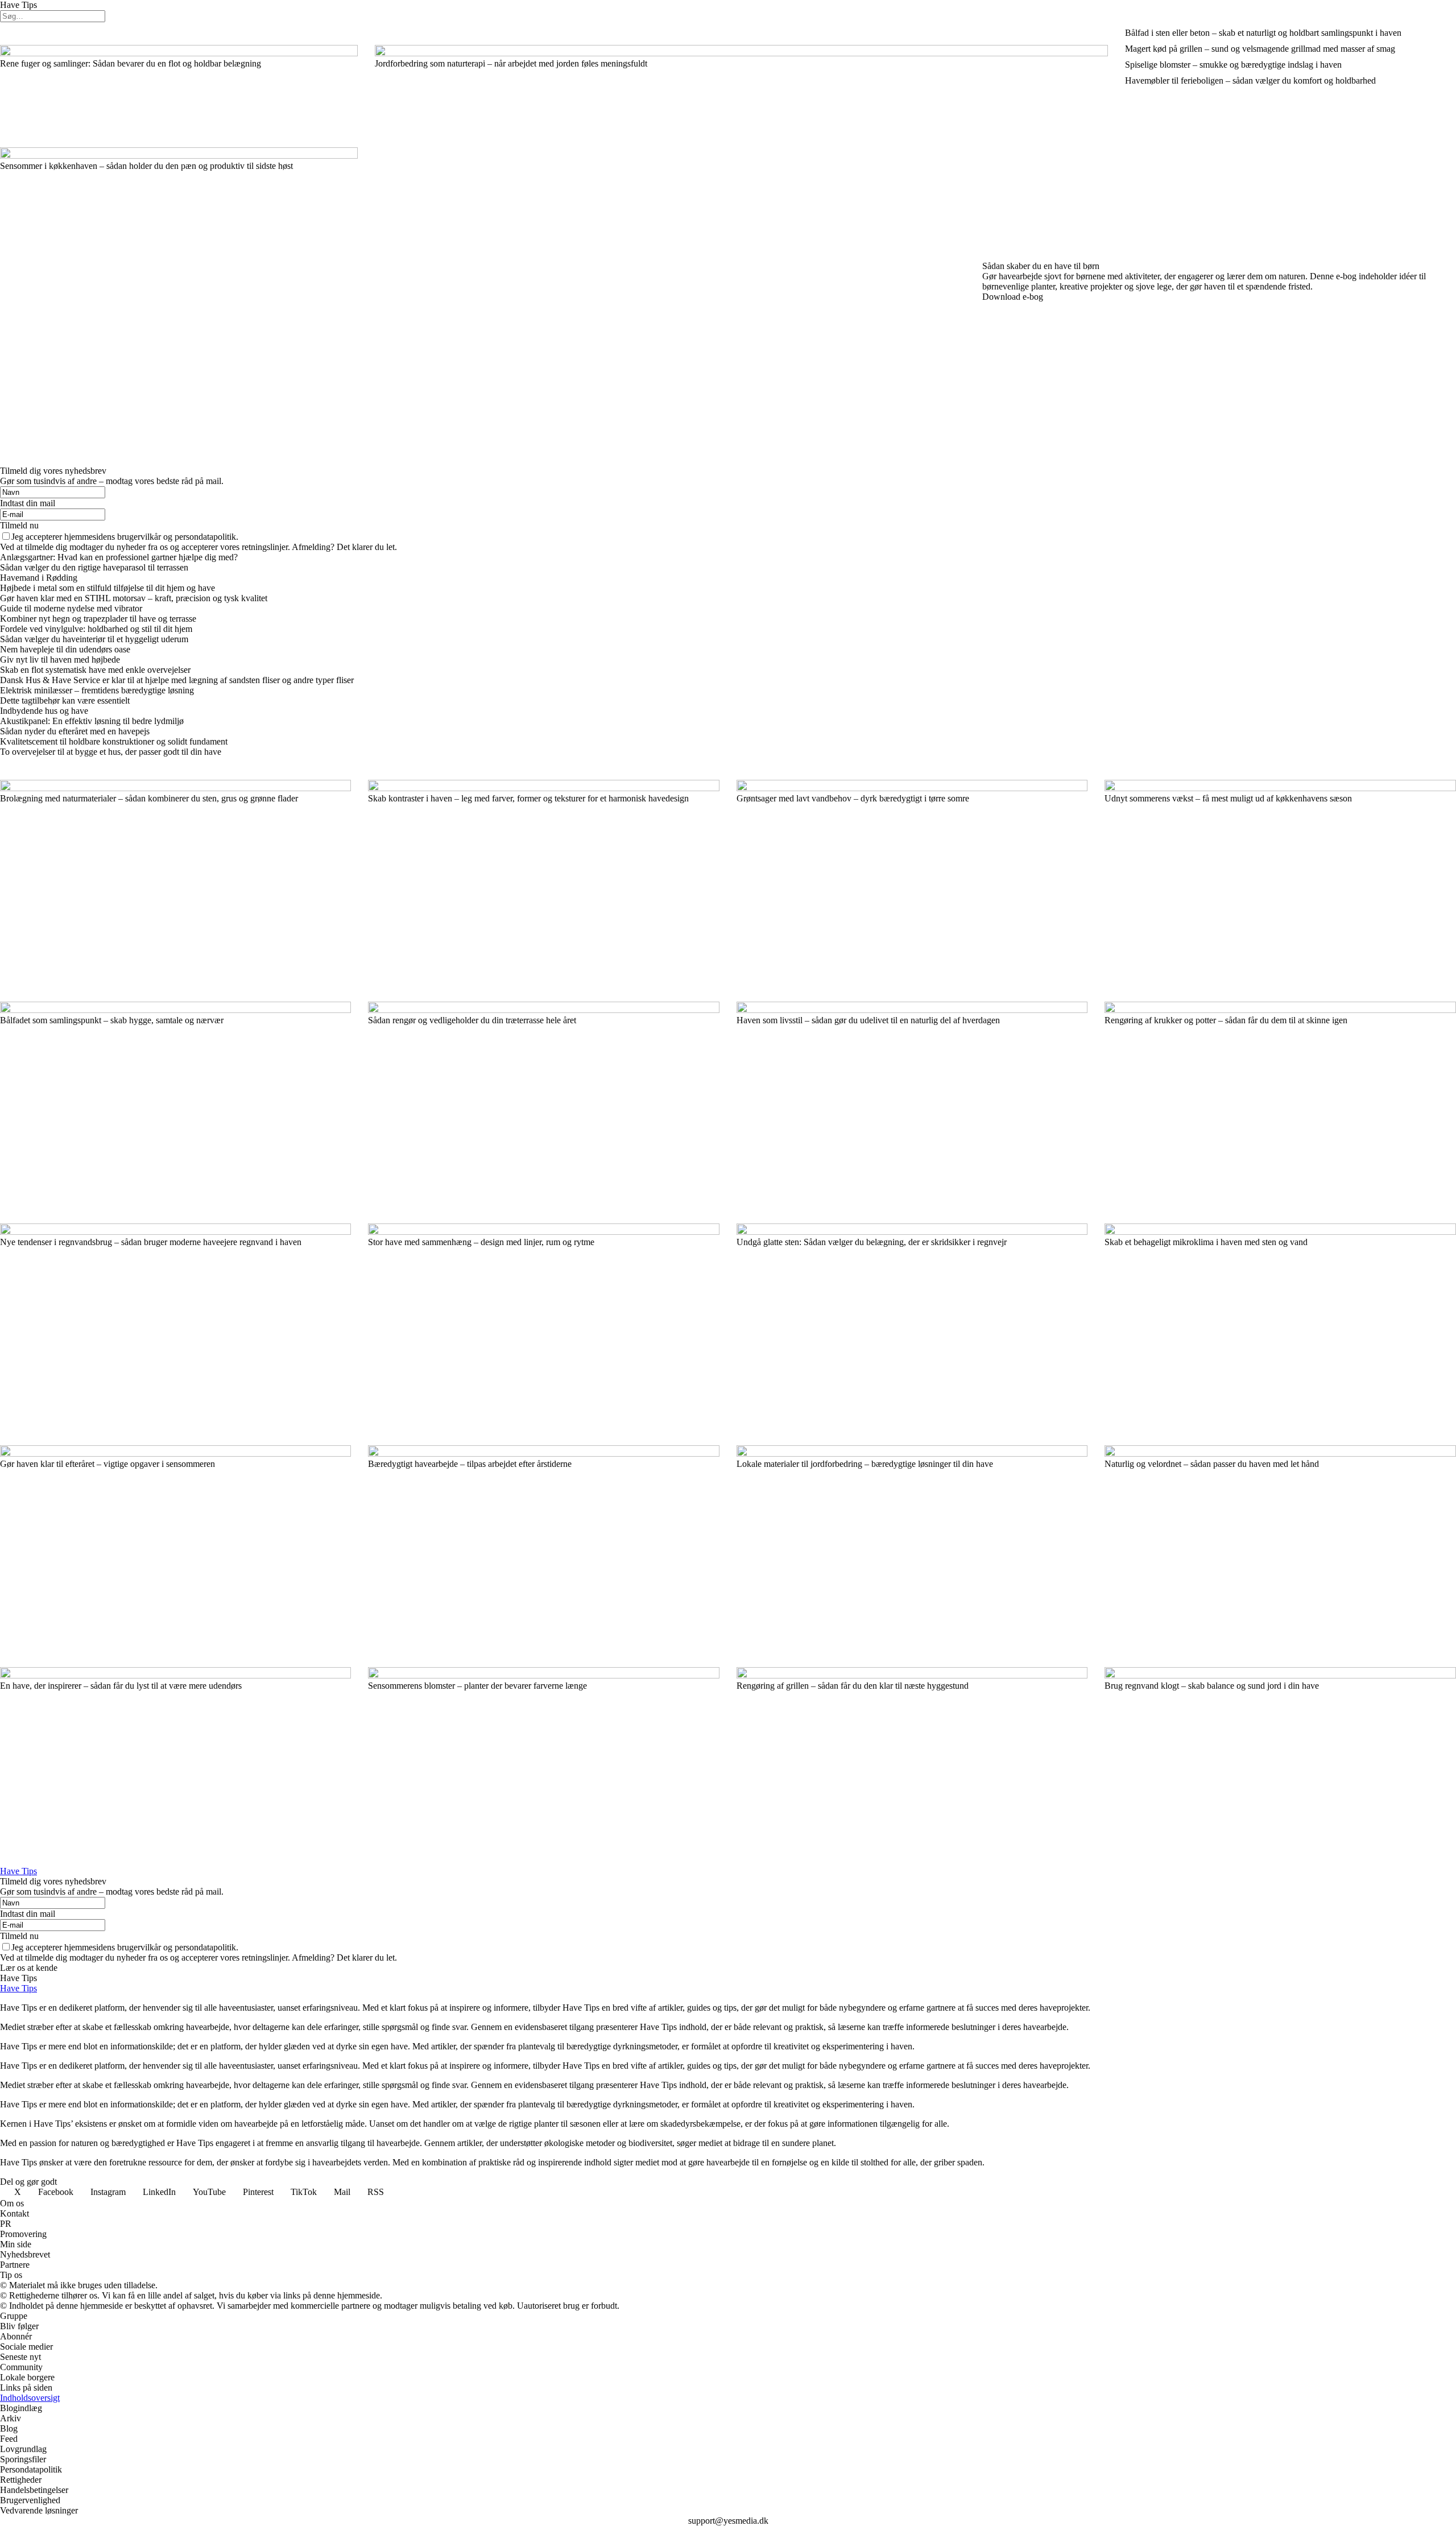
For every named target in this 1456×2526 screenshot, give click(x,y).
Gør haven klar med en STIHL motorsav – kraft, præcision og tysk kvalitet (135, 598)
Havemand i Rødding (39, 578)
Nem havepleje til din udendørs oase (65, 649)
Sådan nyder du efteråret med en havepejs (75, 731)
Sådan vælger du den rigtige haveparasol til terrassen (94, 567)
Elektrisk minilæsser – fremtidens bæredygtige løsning (97, 690)
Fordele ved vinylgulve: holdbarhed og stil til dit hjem (96, 629)
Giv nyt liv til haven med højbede (60, 660)
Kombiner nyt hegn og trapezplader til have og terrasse (98, 619)
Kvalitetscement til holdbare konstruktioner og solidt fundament (114, 741)
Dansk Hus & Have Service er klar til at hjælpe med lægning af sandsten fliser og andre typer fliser (177, 680)
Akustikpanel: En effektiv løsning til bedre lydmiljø (92, 721)
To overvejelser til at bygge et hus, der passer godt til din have (111, 752)
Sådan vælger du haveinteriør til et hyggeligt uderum (94, 639)
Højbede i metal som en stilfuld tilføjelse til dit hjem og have (107, 588)
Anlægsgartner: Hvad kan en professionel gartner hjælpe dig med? (119, 557)
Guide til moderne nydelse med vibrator (71, 608)
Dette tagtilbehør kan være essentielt (65, 700)
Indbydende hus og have (44, 711)
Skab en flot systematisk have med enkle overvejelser (95, 670)
